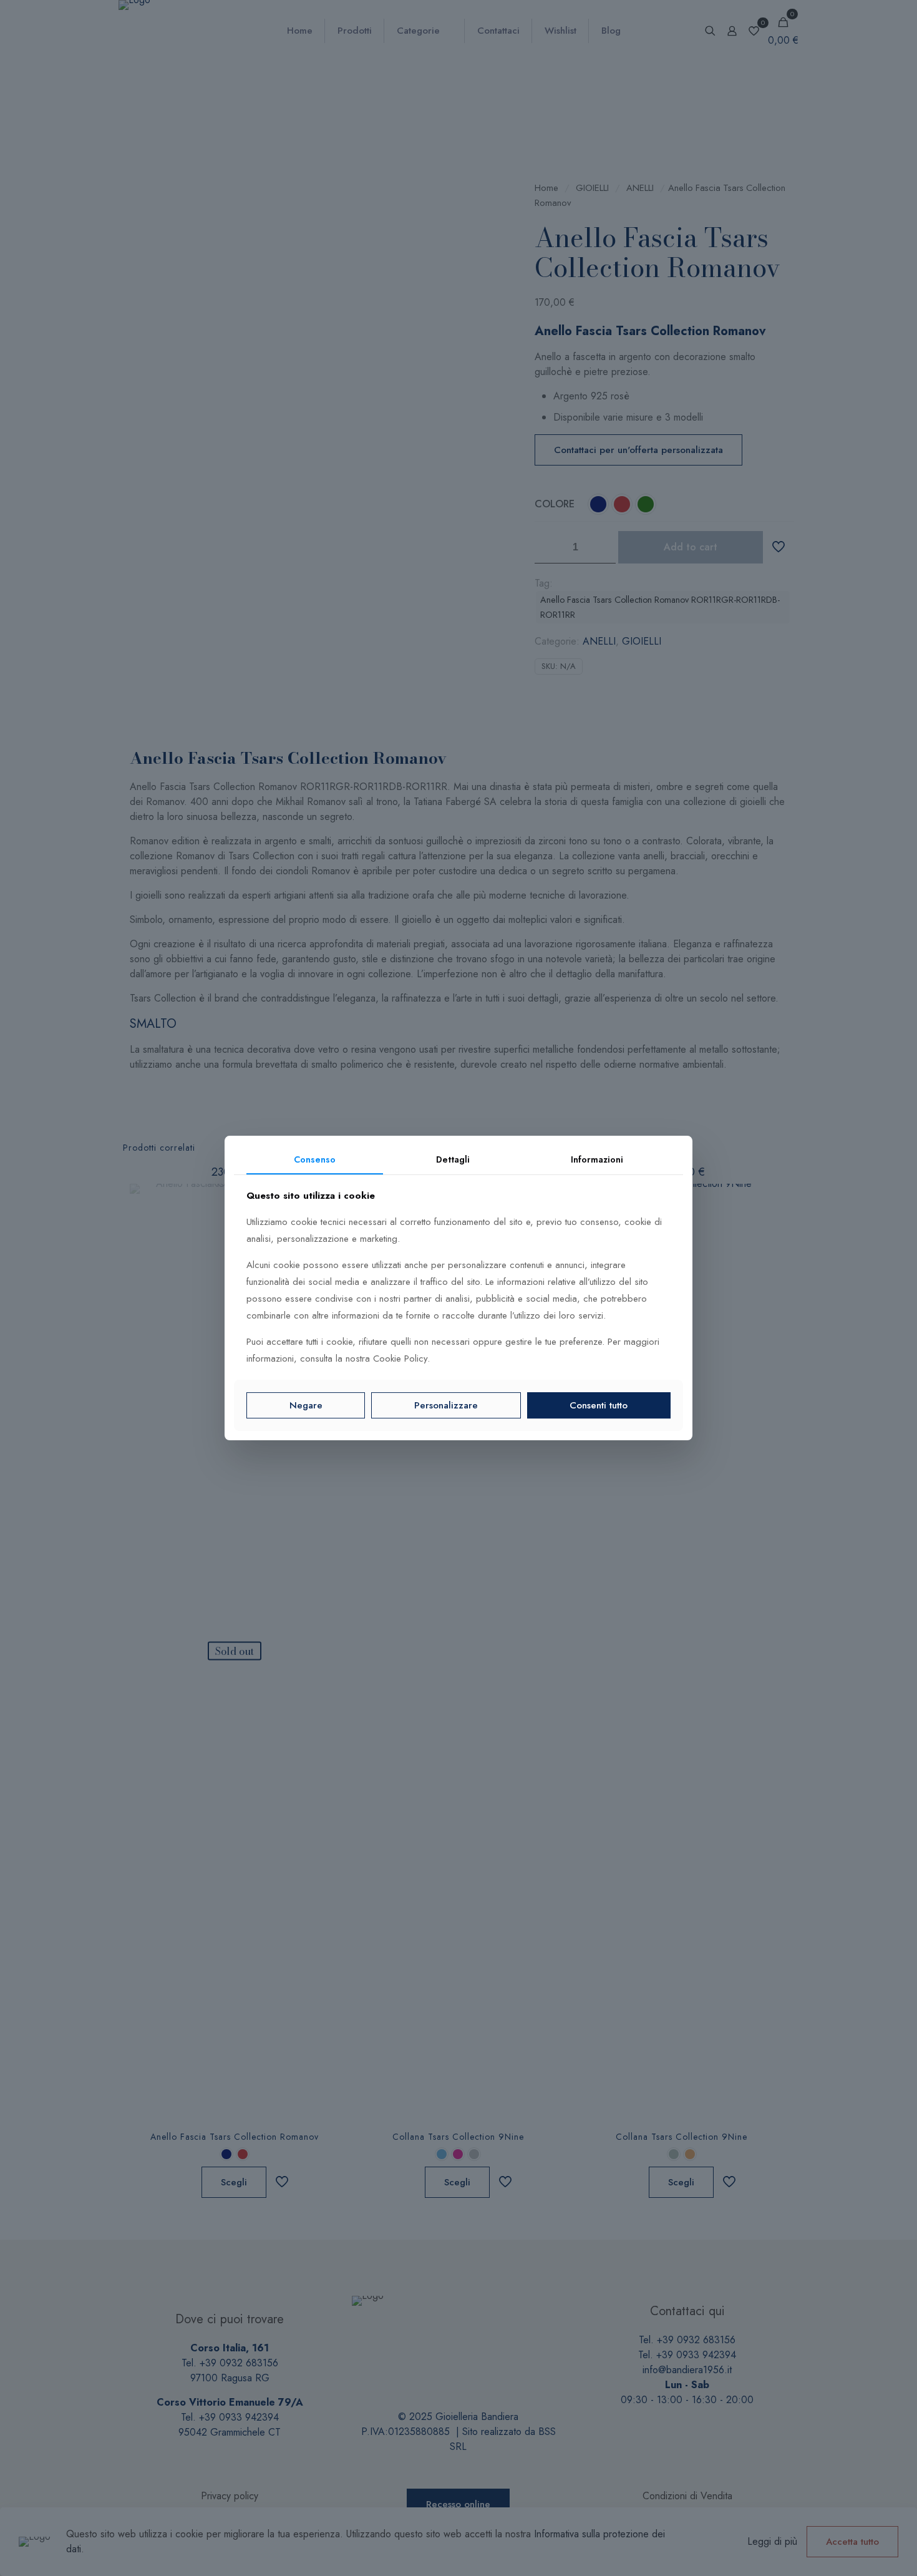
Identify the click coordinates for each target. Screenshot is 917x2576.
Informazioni (597, 1159)
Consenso (315, 1159)
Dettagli (453, 1159)
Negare (306, 1405)
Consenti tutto (599, 1405)
